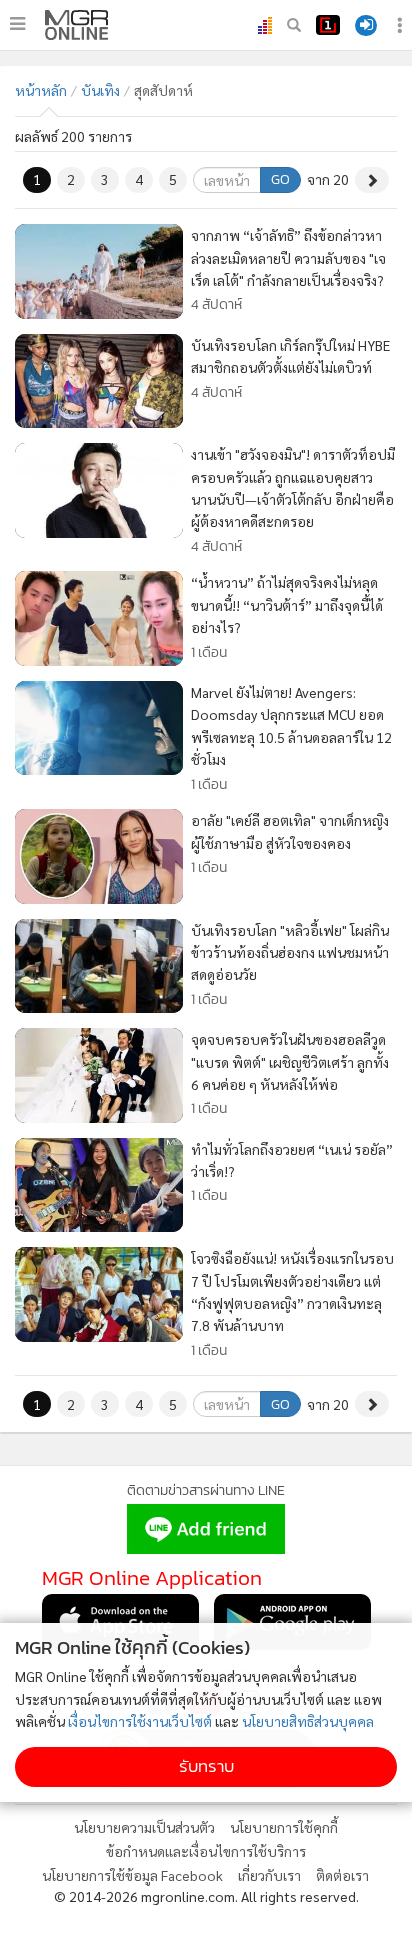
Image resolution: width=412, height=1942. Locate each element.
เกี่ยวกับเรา (269, 1875)
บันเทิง (100, 90)
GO (280, 179)
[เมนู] (17, 24)
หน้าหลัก (41, 90)
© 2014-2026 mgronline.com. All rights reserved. (206, 1896)
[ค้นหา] (294, 25)
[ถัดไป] (372, 180)
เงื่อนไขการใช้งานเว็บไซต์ (140, 1721)
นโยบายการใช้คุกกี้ (284, 1827)
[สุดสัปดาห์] (76, 25)
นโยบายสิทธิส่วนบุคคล (308, 1721)
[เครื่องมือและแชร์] (402, 25)
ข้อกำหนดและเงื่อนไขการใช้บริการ (206, 1851)
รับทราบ (206, 1766)
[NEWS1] (328, 25)
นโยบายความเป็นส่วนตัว (144, 1827)
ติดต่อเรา (342, 1875)
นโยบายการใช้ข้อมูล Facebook (132, 1875)
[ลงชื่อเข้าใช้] (366, 25)
